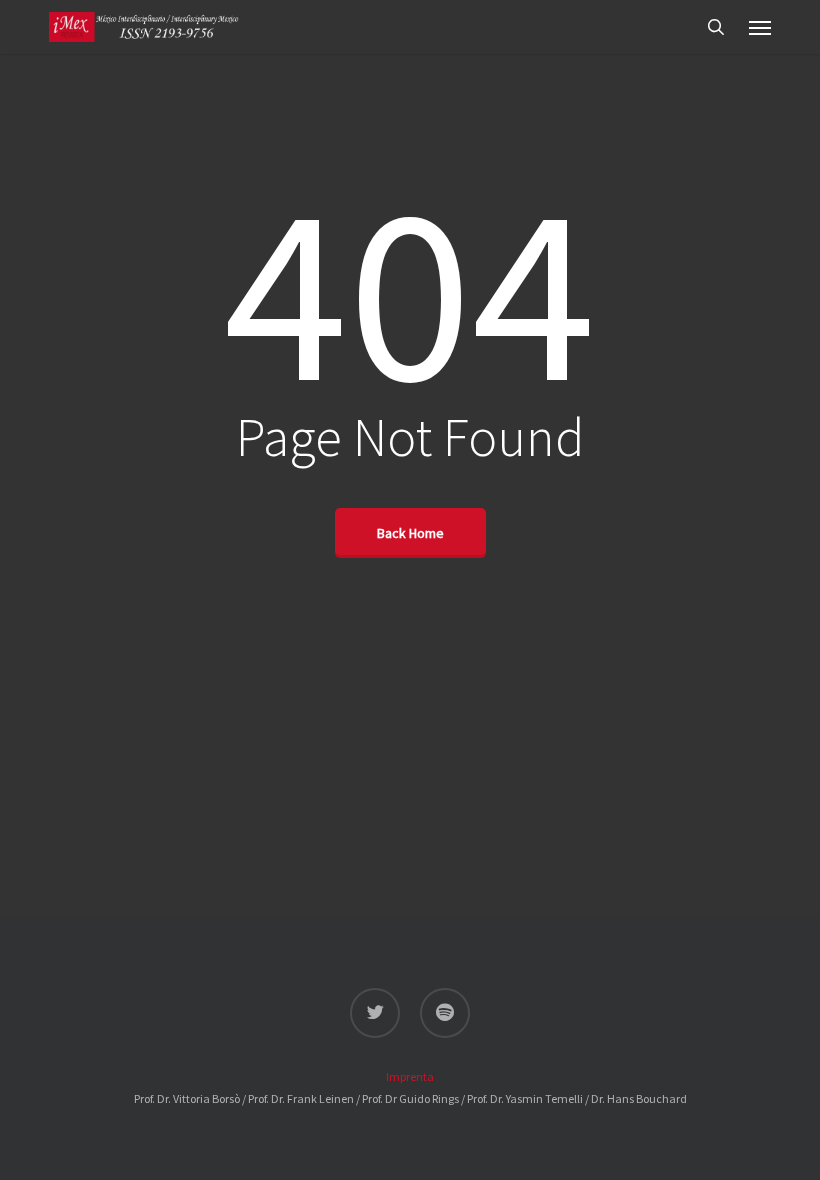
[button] (760, 27)
